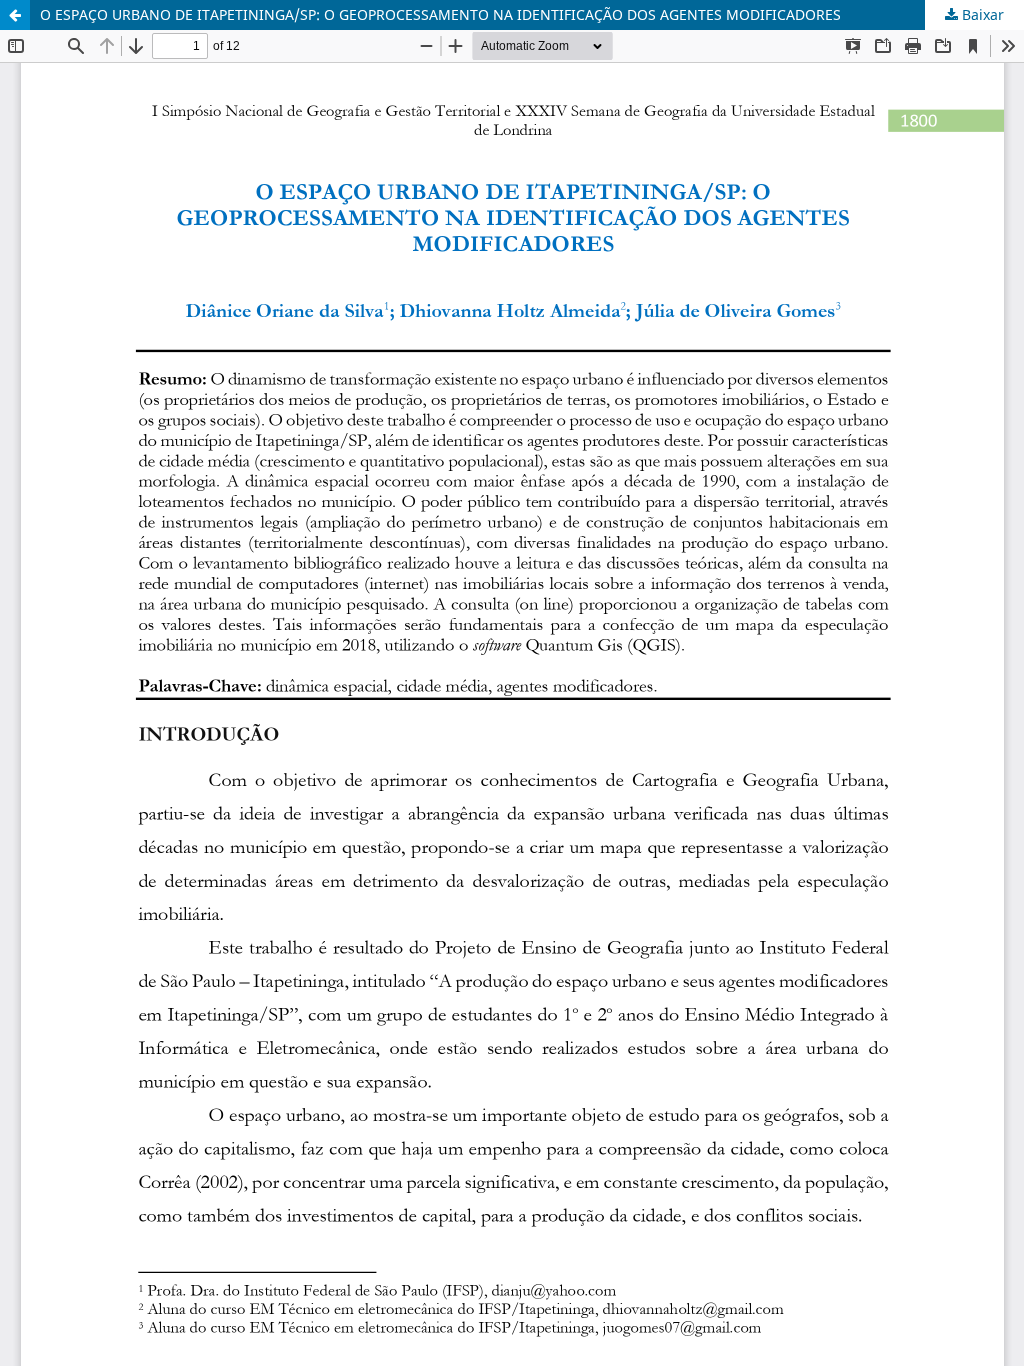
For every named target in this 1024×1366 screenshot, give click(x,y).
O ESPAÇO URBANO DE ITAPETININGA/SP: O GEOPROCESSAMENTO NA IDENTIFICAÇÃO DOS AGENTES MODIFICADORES (440, 14)
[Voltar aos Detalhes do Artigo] (15, 15)
